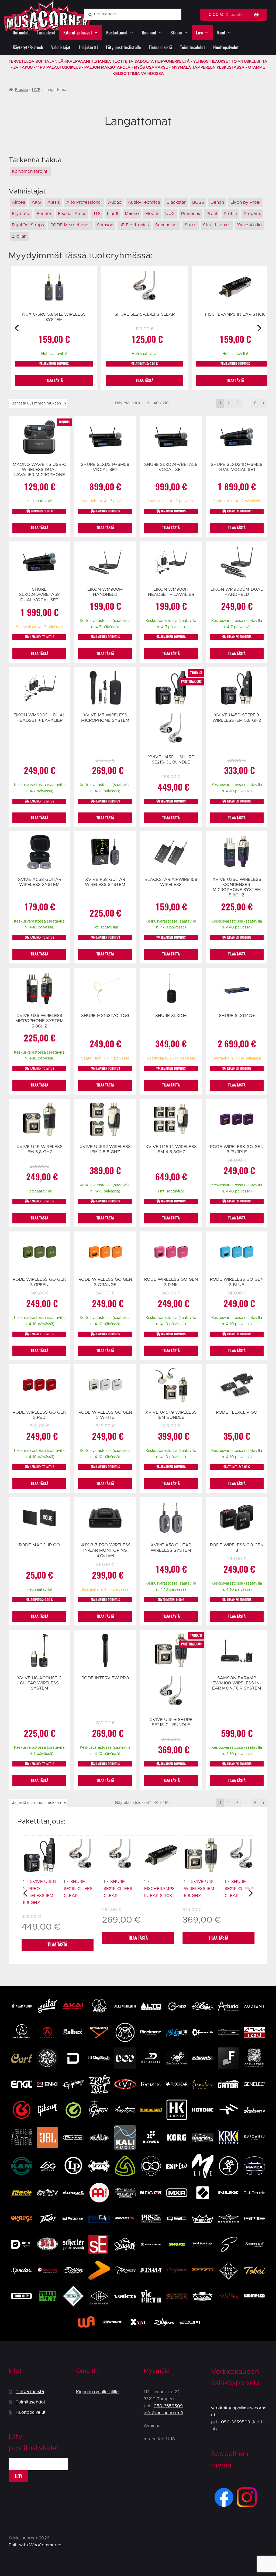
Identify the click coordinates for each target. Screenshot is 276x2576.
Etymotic (21, 214)
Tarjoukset (46, 33)
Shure (191, 225)
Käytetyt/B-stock (28, 47)
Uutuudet (21, 33)
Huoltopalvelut (226, 47)
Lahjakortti (88, 47)
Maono (132, 214)
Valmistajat (61, 47)
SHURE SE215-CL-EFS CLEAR (78, 1889)
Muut (221, 33)
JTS (97, 214)
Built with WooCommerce (35, 2545)
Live (199, 33)
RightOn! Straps (28, 225)
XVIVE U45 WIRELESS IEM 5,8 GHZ (199, 1889)
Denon (217, 202)
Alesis (54, 202)
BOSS (198, 202)
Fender (44, 214)
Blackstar (176, 202)
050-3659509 (168, 2406)
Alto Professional (84, 202)
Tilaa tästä (57, 1945)
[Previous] (17, 328)
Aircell (18, 202)
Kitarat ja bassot (78, 33)
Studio (176, 33)
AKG (36, 202)
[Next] (259, 328)
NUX (170, 214)
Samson (105, 225)
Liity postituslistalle (123, 47)
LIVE (36, 90)
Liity (19, 2476)
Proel (212, 214)
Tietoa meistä (160, 47)
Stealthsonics (217, 225)
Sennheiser (167, 225)
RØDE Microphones (70, 225)
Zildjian (19, 236)
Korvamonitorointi (30, 171)
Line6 (113, 214)
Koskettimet (117, 33)
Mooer (152, 214)
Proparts (252, 214)
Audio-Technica (144, 202)
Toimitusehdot (193, 47)
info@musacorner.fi (163, 2413)
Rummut (149, 33)
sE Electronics (134, 225)
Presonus (191, 214)
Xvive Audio (249, 225)
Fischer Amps (72, 214)
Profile (230, 214)
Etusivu (22, 90)
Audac (115, 202)
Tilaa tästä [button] (54, 380)
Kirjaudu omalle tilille (97, 2392)
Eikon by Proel (245, 202)
